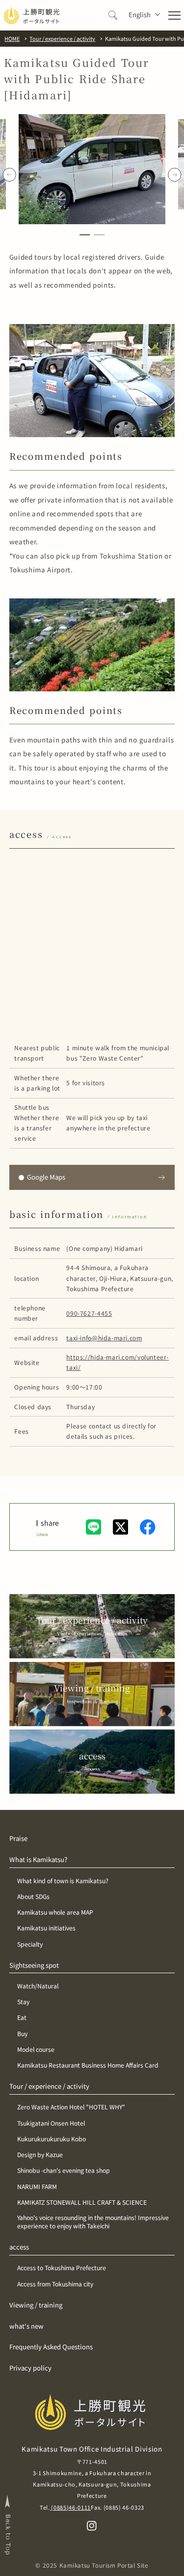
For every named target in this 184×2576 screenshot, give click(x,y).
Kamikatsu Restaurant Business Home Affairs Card (88, 2065)
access (19, 2247)
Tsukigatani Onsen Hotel (51, 2123)
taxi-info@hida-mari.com (104, 1338)
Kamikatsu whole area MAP (55, 1912)
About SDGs (33, 1897)
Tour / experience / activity (49, 2086)
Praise (18, 1838)
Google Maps (46, 1177)
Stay (23, 2002)
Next (174, 175)
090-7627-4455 (89, 1313)
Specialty (30, 1944)
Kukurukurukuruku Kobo (52, 2139)
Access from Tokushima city (55, 2284)
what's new (26, 2326)
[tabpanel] (92, 169)
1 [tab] (85, 236)
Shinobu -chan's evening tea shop (64, 2171)
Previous (10, 175)
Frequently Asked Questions (51, 2347)
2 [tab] (99, 236)
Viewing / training (36, 2305)
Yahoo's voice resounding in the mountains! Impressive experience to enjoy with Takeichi (93, 2222)
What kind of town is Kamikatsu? (63, 1881)
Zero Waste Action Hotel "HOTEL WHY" (71, 2107)
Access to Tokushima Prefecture (62, 2268)
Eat (22, 2018)
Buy (22, 2034)
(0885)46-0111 (70, 2507)
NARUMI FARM (37, 2187)
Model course (36, 2050)
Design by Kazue (40, 2155)
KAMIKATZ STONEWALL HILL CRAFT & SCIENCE (82, 2203)
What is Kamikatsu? (38, 1860)
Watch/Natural (38, 1986)
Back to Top (8, 2534)
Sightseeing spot (34, 1965)
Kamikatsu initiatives (46, 1928)
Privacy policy (30, 2368)
